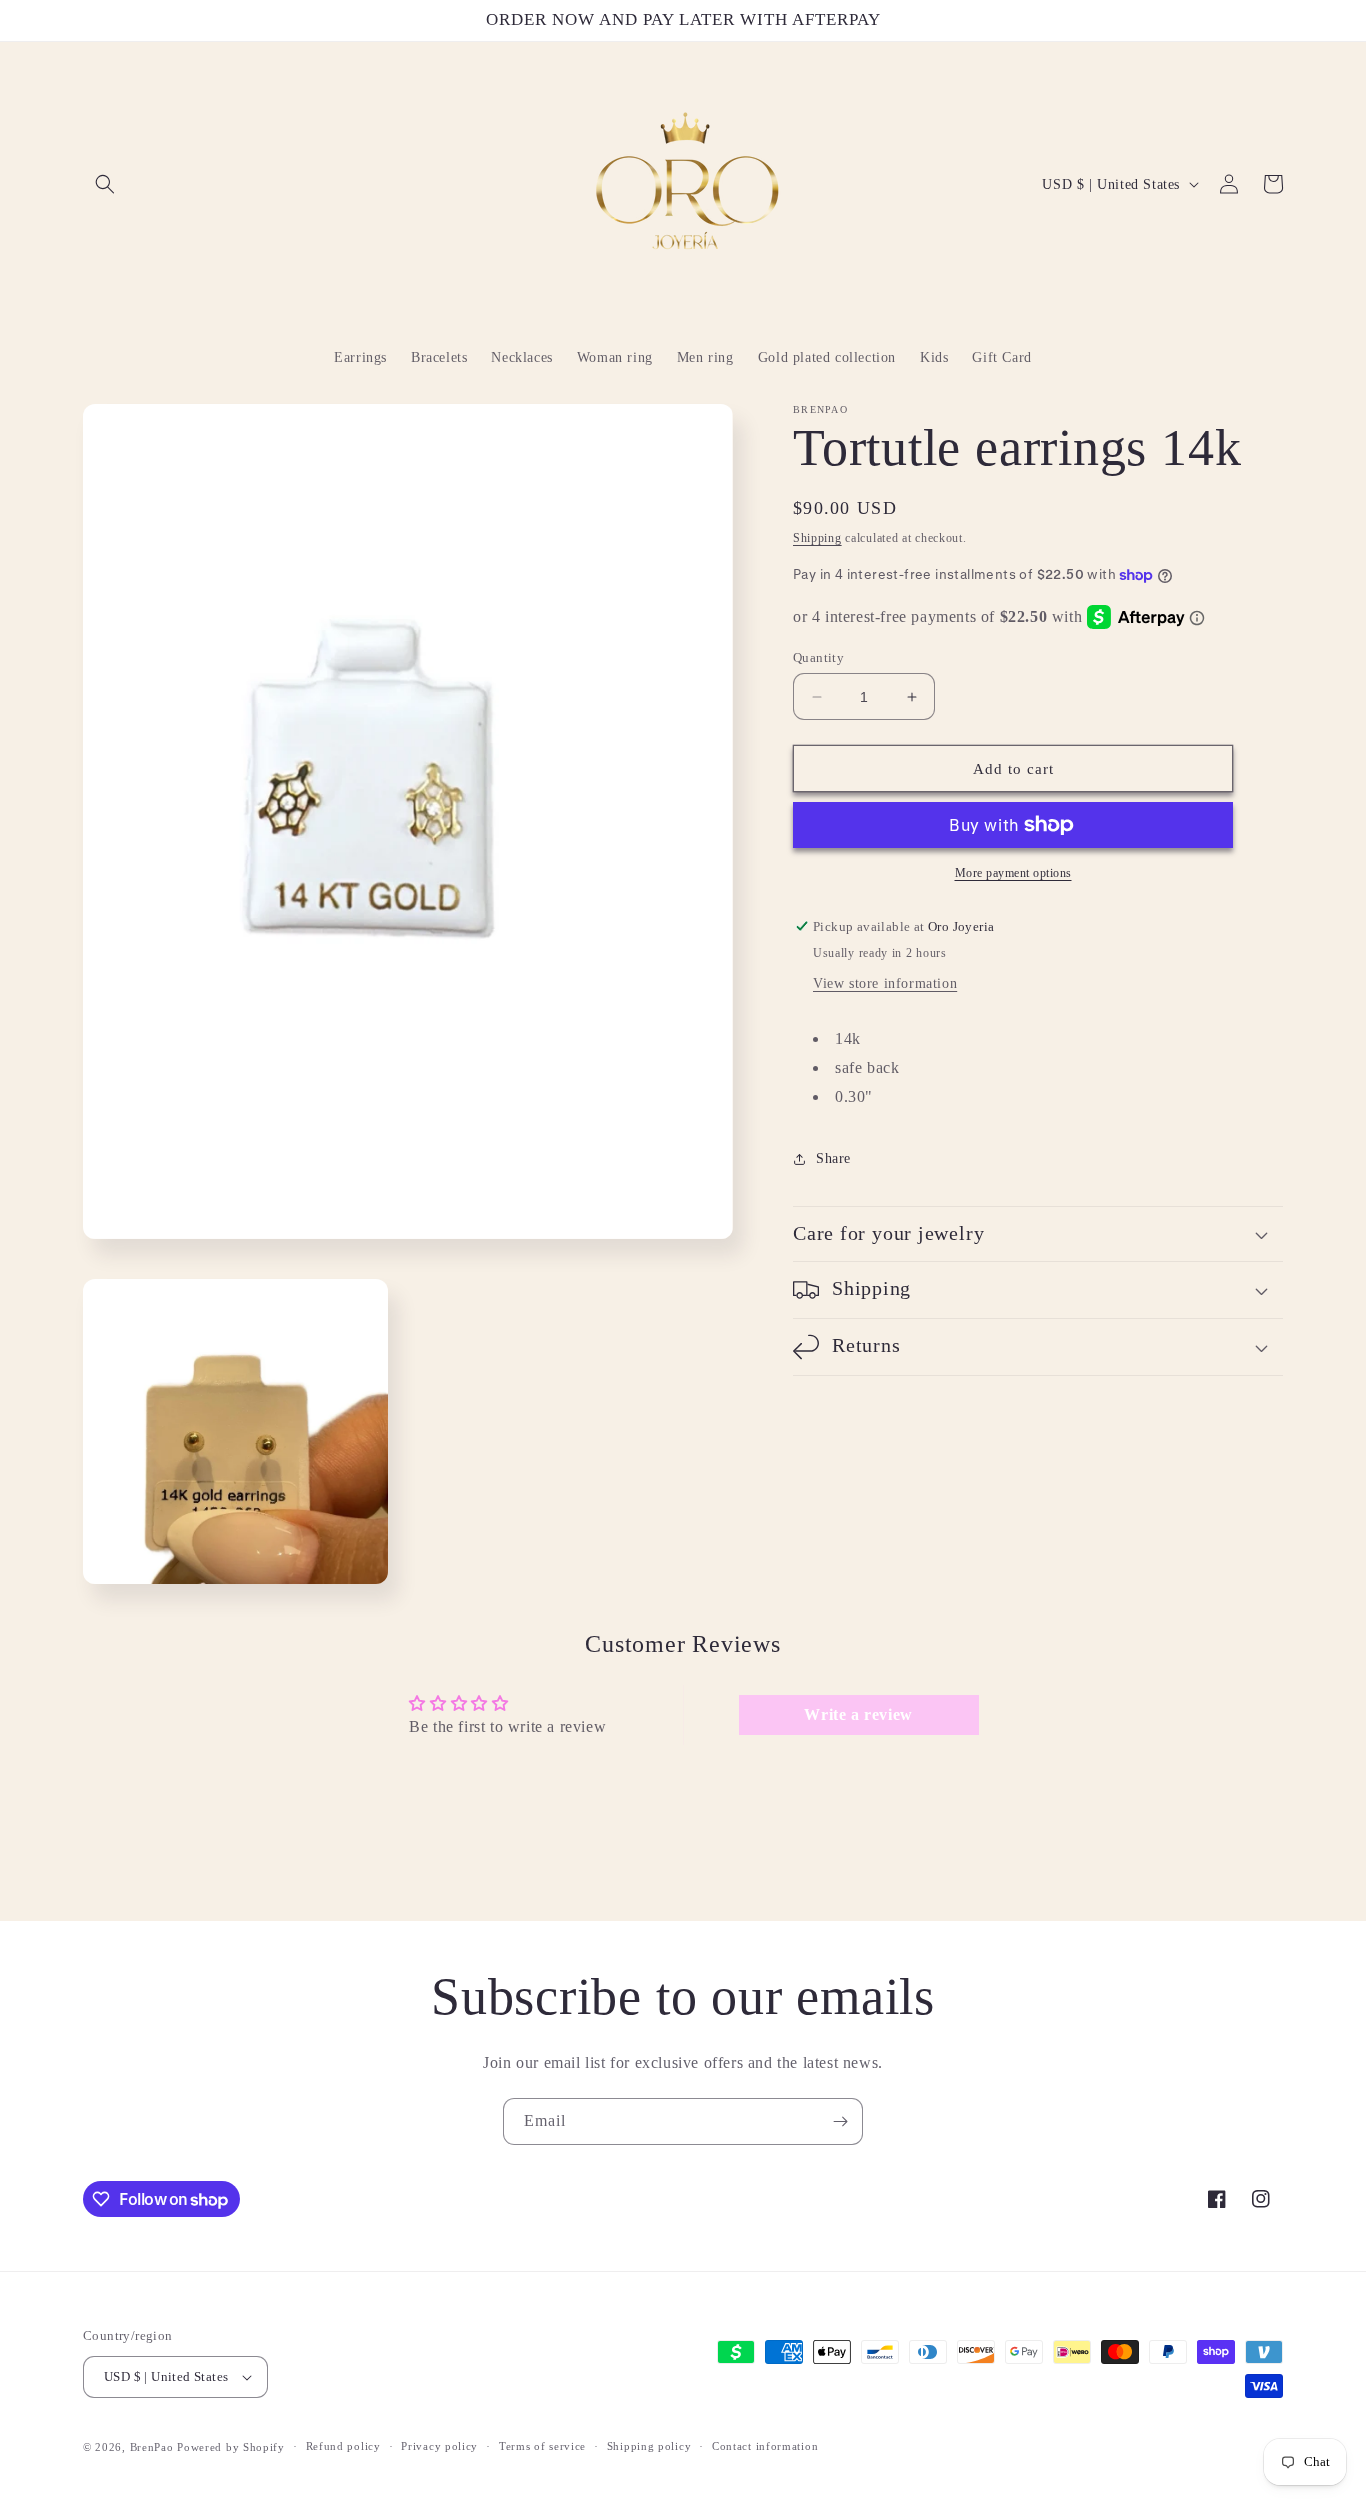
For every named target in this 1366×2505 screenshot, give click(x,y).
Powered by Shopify (231, 2447)
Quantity (818, 657)
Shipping (817, 538)
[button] (105, 184)
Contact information (765, 2446)
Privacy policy (439, 2446)
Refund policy (343, 2446)
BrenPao (152, 2447)
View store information (885, 983)
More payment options (1013, 873)
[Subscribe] (840, 2121)
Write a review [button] (858, 1714)
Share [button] (833, 1158)
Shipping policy (649, 2446)
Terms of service (542, 2446)
